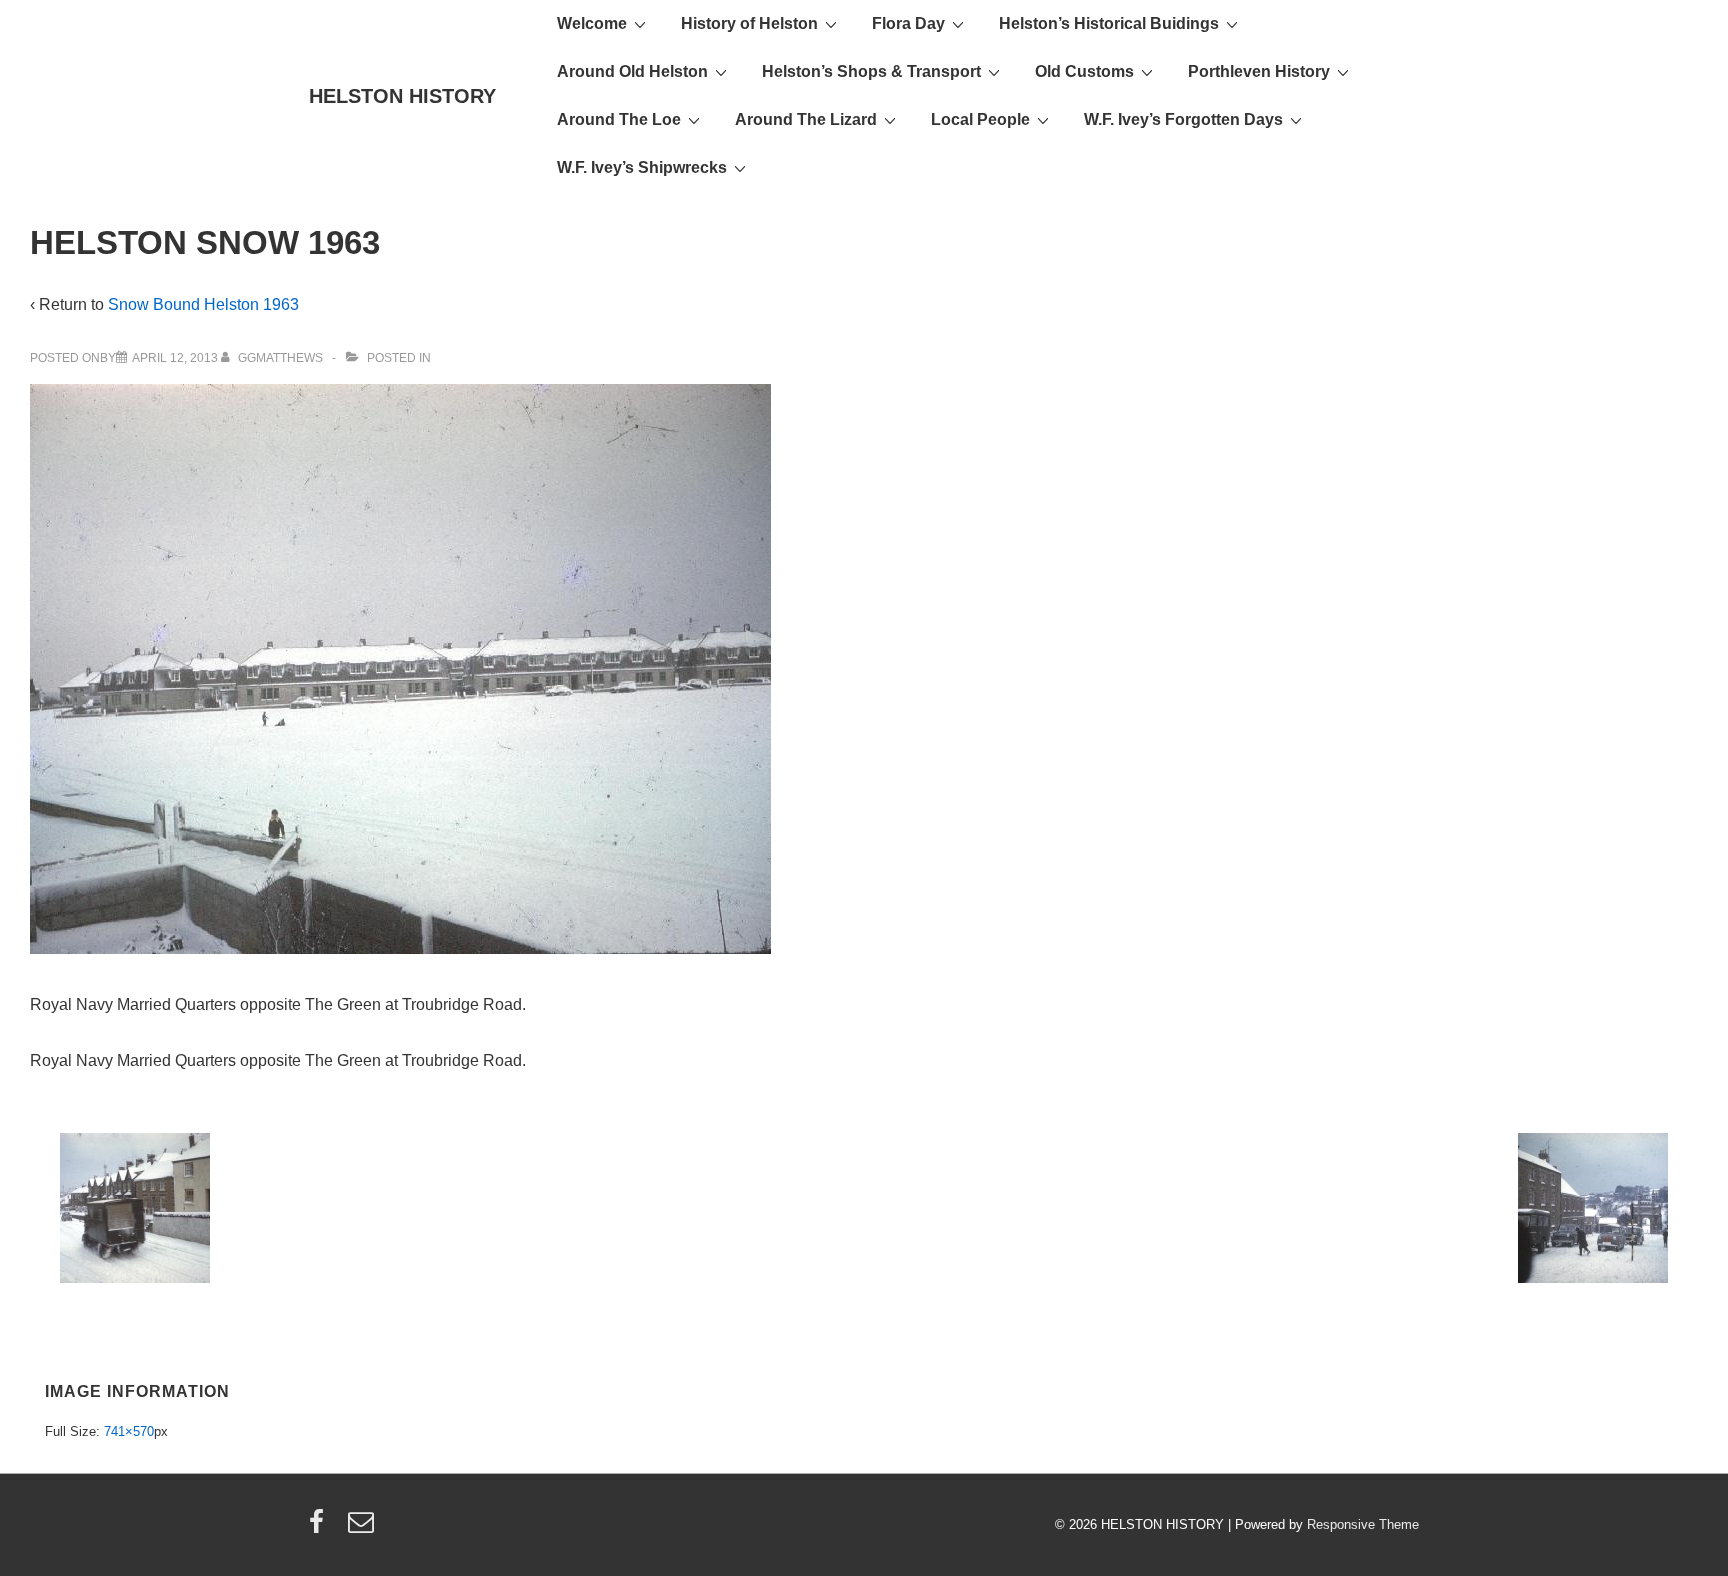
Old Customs (1084, 71)
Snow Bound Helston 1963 (203, 304)
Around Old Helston (632, 71)
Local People (980, 119)
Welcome (592, 23)
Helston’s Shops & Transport (871, 71)
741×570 (129, 1431)
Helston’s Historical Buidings (1109, 23)
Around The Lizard (806, 119)
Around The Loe (619, 119)
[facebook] (321, 1528)
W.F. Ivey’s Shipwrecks (642, 167)
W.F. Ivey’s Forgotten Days (1183, 119)
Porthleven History (1259, 71)
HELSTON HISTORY (402, 96)
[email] (363, 1528)
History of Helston (749, 23)
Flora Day (908, 23)
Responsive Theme (1363, 1524)
